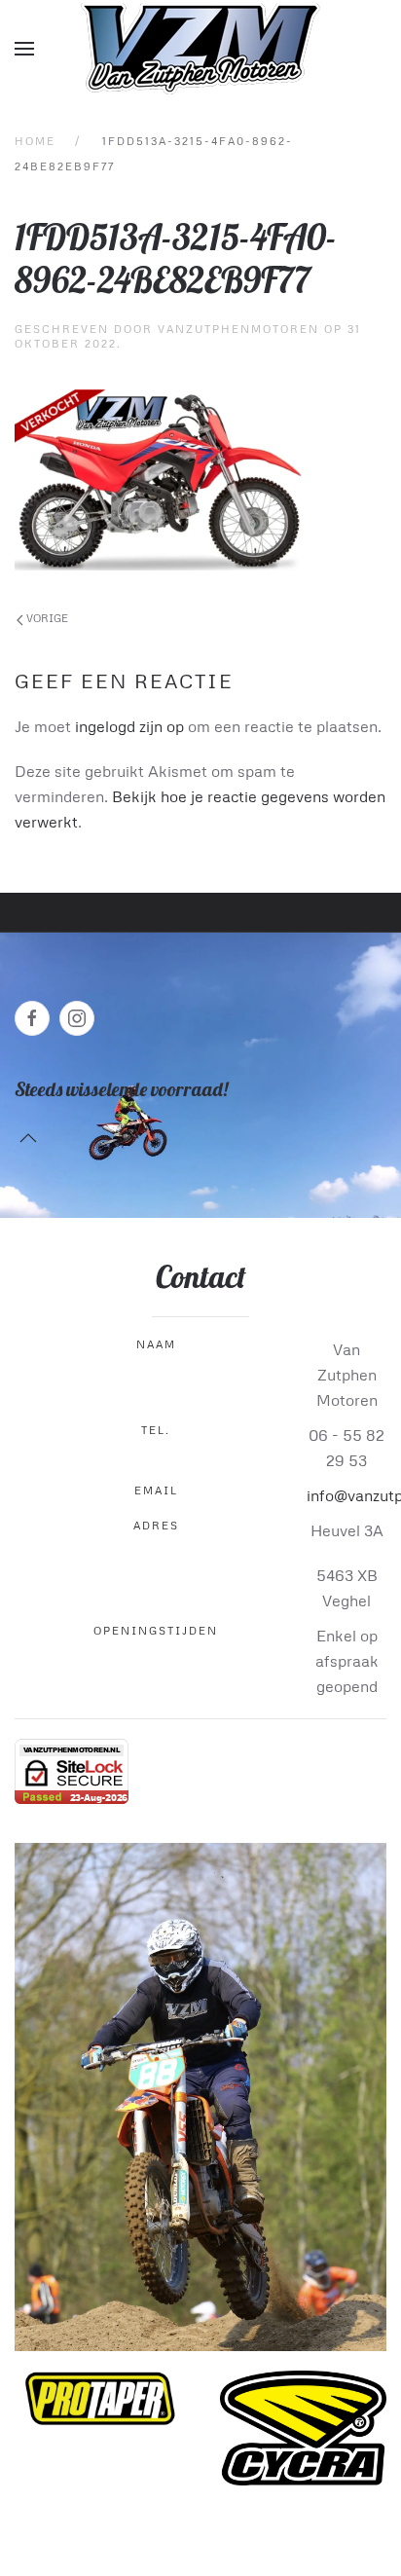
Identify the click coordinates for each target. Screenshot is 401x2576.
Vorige (46, 618)
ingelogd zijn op (129, 726)
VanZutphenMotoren (238, 329)
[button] (24, 49)
